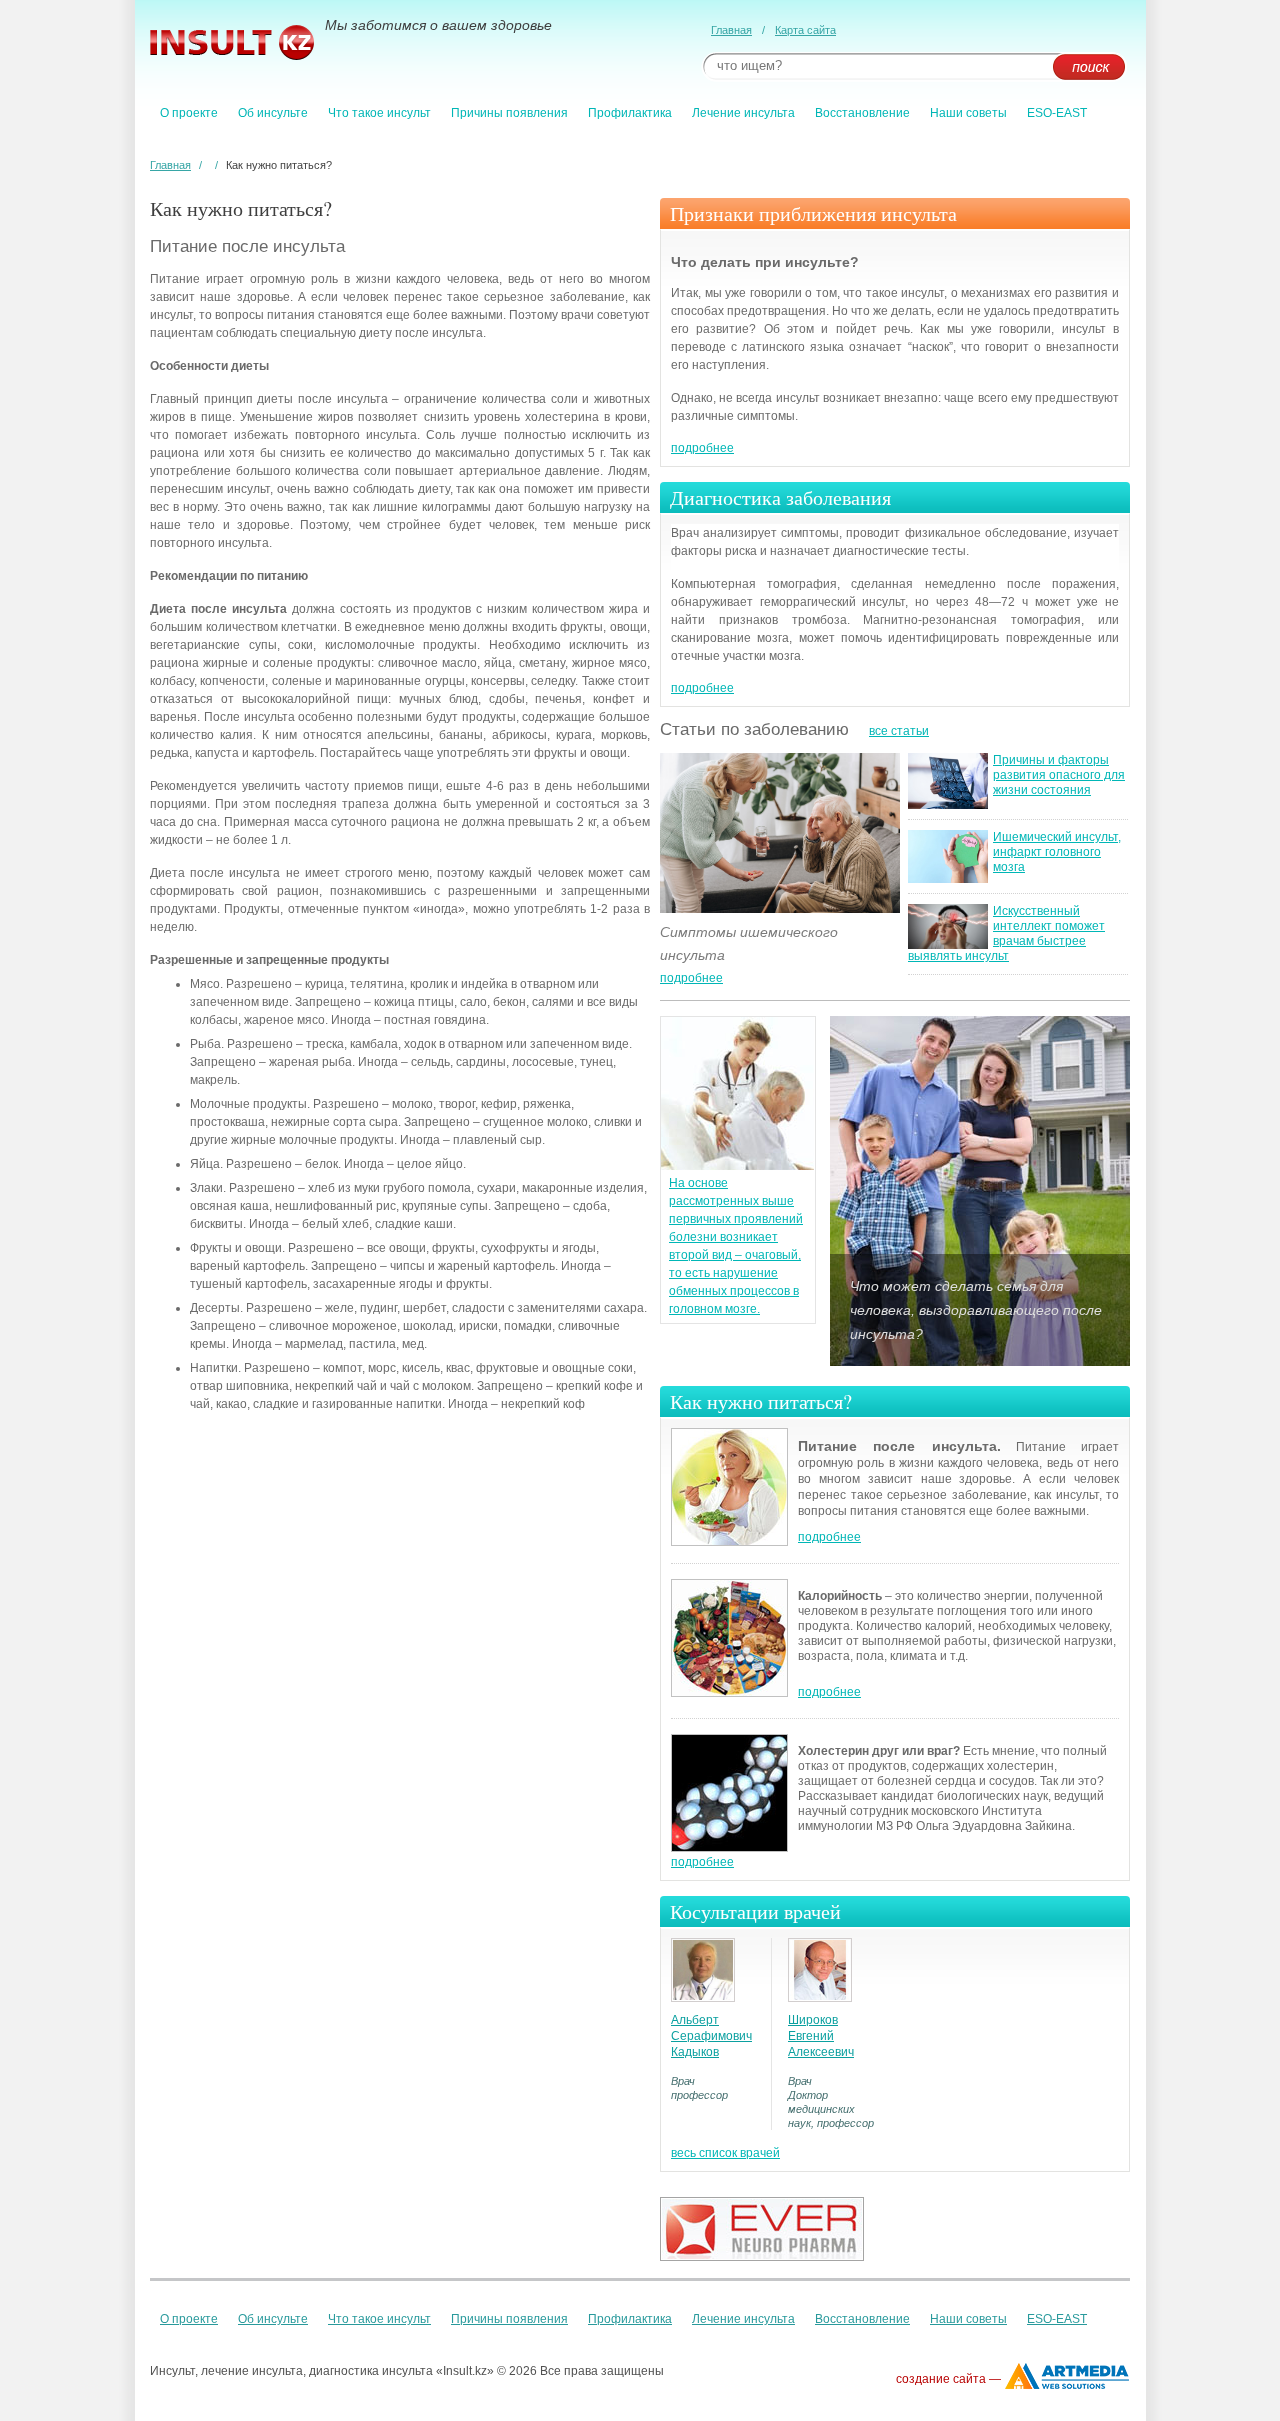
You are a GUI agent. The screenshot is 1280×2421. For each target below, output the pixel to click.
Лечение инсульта (743, 113)
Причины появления (509, 113)
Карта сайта (805, 30)
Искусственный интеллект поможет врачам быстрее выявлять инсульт (1006, 933)
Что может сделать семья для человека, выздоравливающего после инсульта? (976, 1310)
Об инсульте (273, 113)
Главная (731, 30)
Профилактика (630, 113)
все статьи (899, 731)
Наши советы (968, 113)
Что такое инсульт (379, 113)
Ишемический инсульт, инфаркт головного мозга (1057, 852)
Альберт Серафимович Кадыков (711, 2036)
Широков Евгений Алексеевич (821, 2036)
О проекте (189, 113)
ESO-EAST (1057, 113)
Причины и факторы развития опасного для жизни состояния (1059, 775)
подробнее (702, 448)
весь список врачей (725, 2153)
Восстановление (862, 113)
